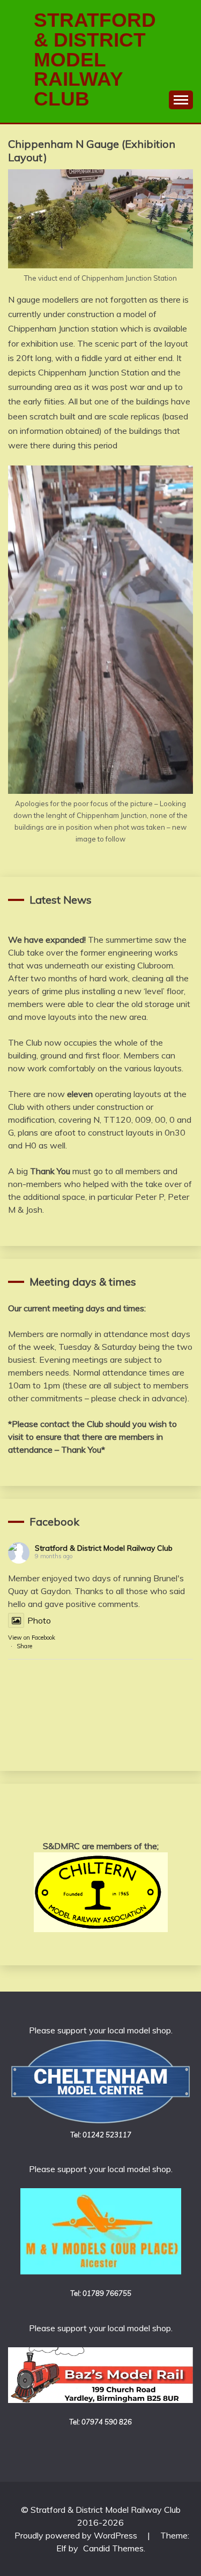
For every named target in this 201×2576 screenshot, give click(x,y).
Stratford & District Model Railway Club (104, 1548)
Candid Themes (113, 2548)
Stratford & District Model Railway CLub (95, 59)
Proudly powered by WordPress (77, 2535)
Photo (39, 1620)
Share (24, 1646)
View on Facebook (32, 1638)
